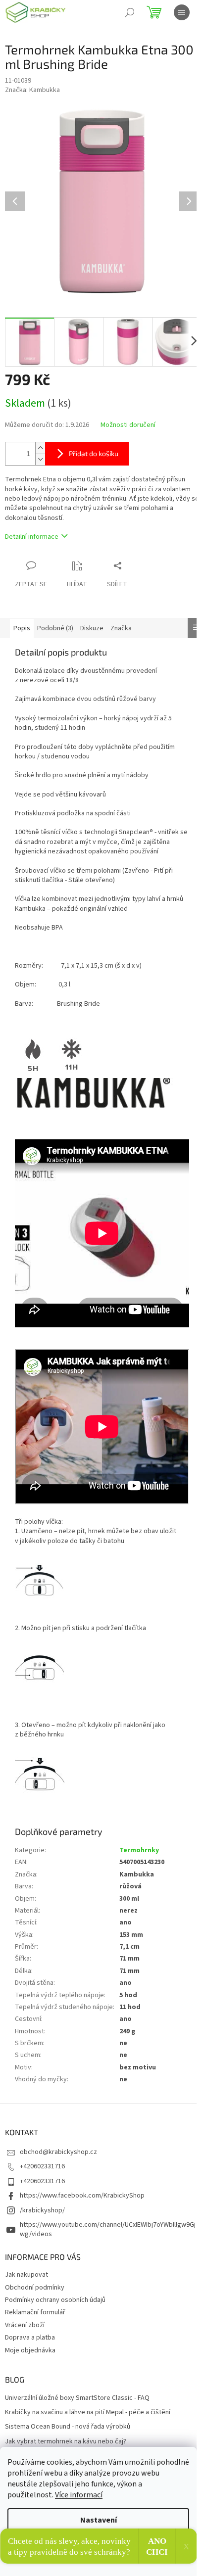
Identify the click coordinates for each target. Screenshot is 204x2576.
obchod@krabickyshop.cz (58, 2152)
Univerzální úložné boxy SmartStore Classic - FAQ (77, 2398)
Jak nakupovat (26, 2275)
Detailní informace (32, 537)
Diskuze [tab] (92, 628)
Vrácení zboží (25, 2325)
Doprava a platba (30, 2338)
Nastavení (99, 2520)
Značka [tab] (121, 628)
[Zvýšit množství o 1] (40, 448)
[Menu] (182, 12)
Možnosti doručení (128, 425)
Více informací (79, 2495)
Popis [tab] (22, 628)
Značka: (32, 90)
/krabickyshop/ (42, 2210)
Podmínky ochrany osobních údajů (55, 2300)
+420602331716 (42, 2166)
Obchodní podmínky (35, 2288)
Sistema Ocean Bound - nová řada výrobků (68, 2427)
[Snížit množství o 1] (40, 459)
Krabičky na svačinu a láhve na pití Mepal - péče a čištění (88, 2412)
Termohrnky (139, 1850)
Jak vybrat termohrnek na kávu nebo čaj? (66, 2442)
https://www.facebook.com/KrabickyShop (82, 2196)
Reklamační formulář (35, 2312)
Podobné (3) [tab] (55, 628)
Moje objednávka (30, 2350)
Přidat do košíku (94, 453)
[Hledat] (130, 12)
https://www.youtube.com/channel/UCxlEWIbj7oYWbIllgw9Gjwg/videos (108, 2229)
